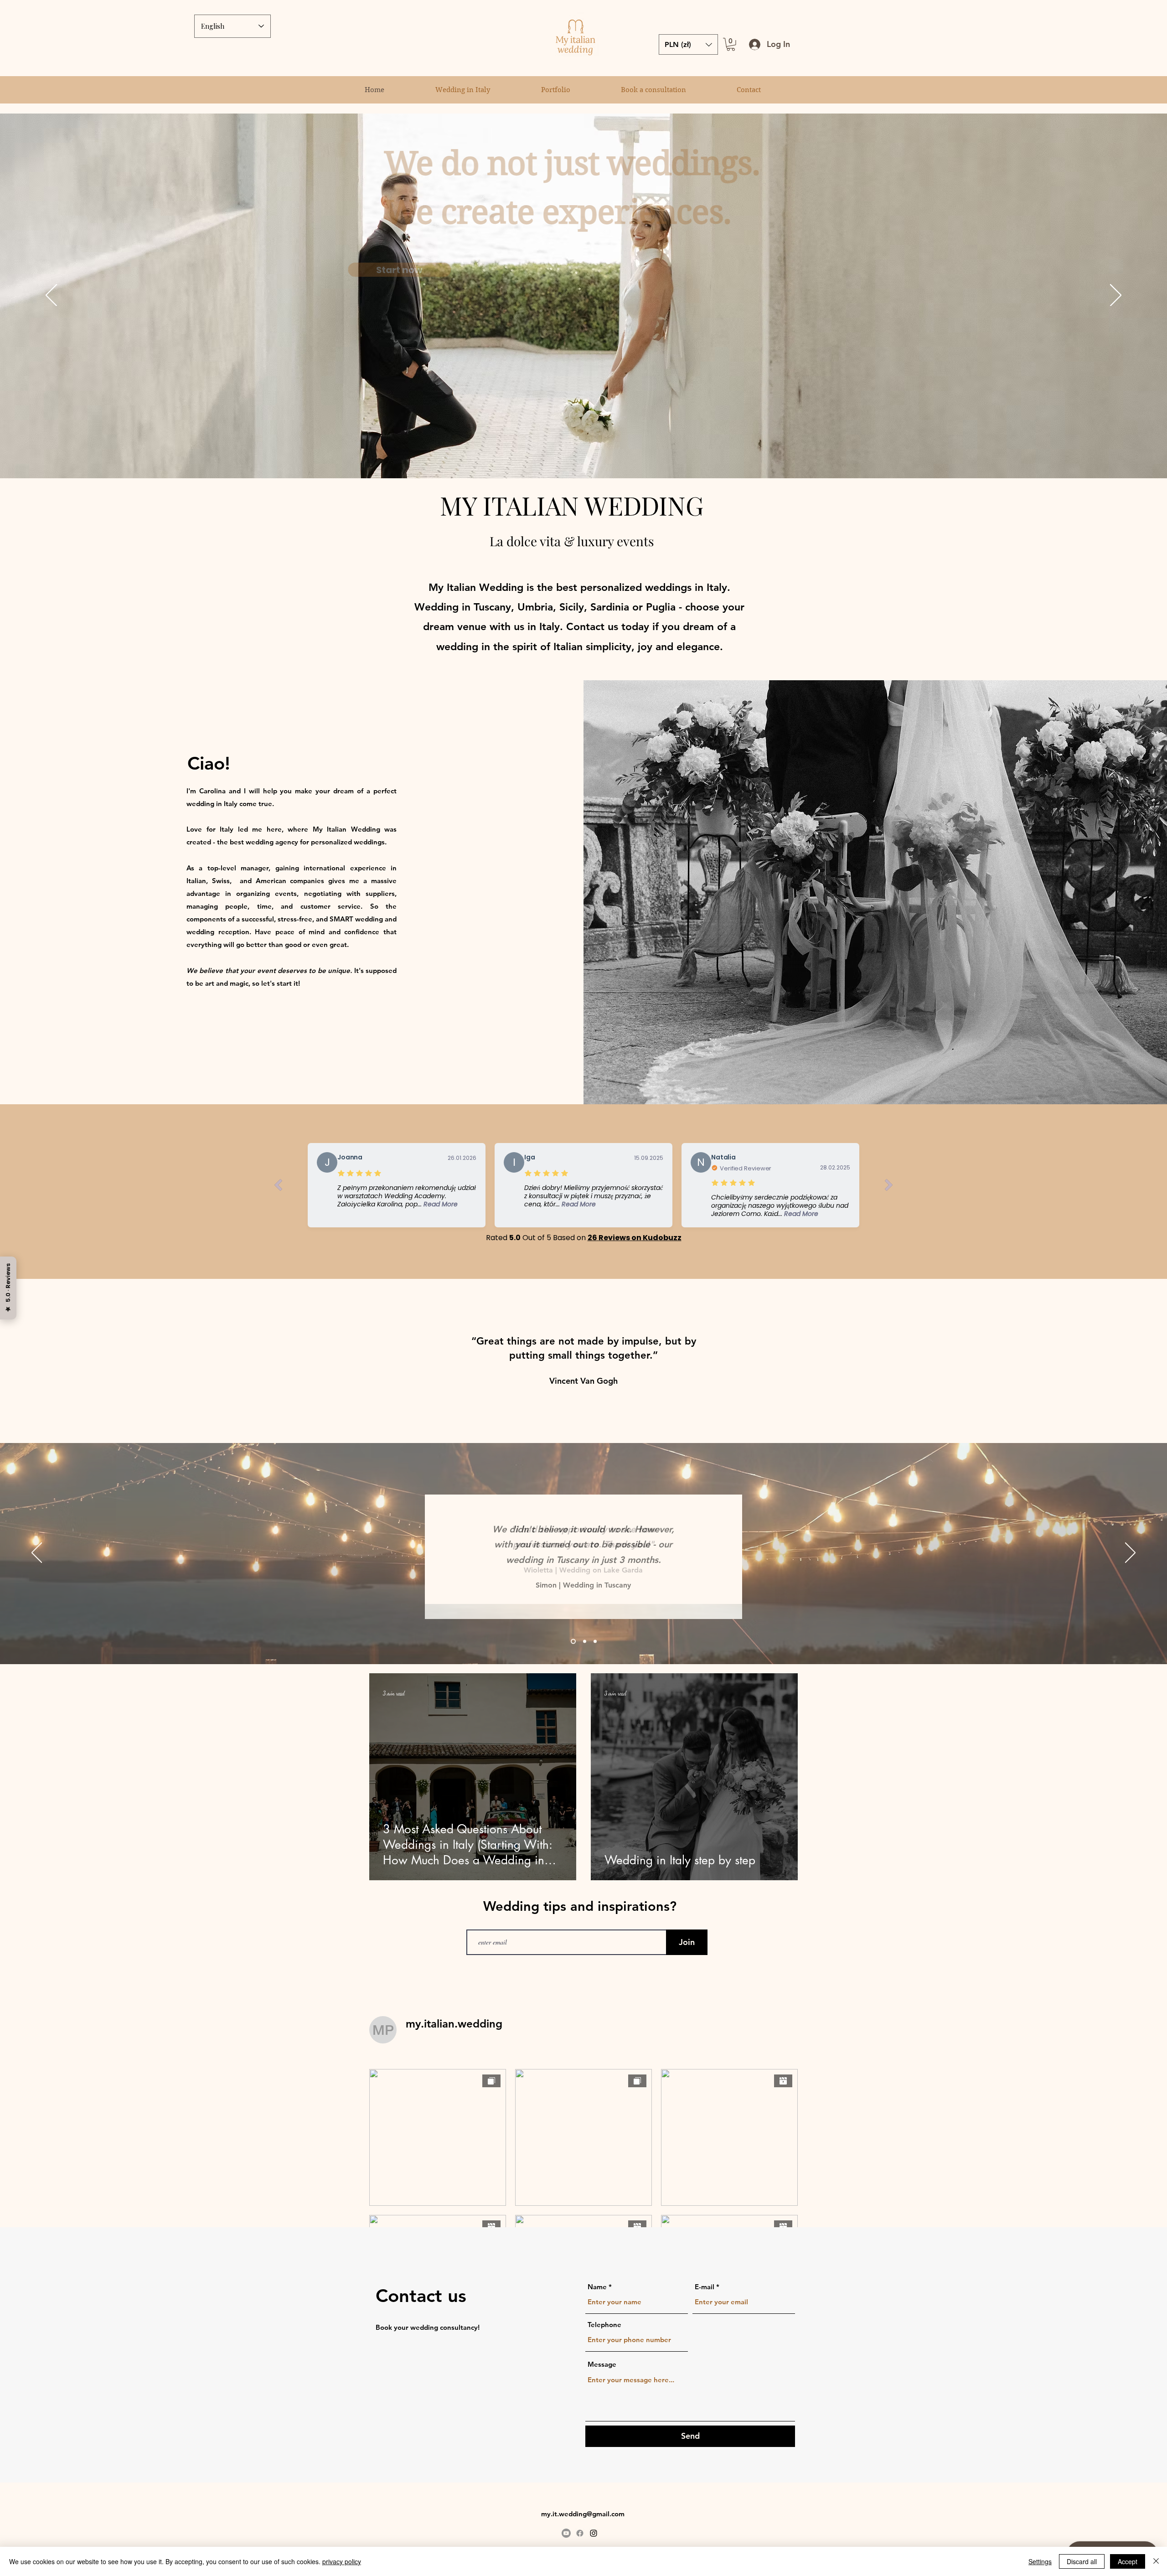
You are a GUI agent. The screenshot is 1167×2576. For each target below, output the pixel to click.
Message (602, 2364)
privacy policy (342, 2561)
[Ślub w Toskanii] (595, 1641)
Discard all (1082, 2561)
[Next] (1116, 296)
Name (597, 2287)
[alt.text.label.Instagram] (594, 2533)
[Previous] (51, 296)
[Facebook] (580, 2533)
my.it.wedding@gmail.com (583, 2514)
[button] (731, 44)
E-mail (705, 2287)
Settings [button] (1040, 2561)
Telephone (604, 2325)
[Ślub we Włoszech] (572, 1641)
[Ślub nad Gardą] (584, 1641)
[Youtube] (566, 2533)
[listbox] (688, 44)
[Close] (1156, 2561)
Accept (1128, 2561)
